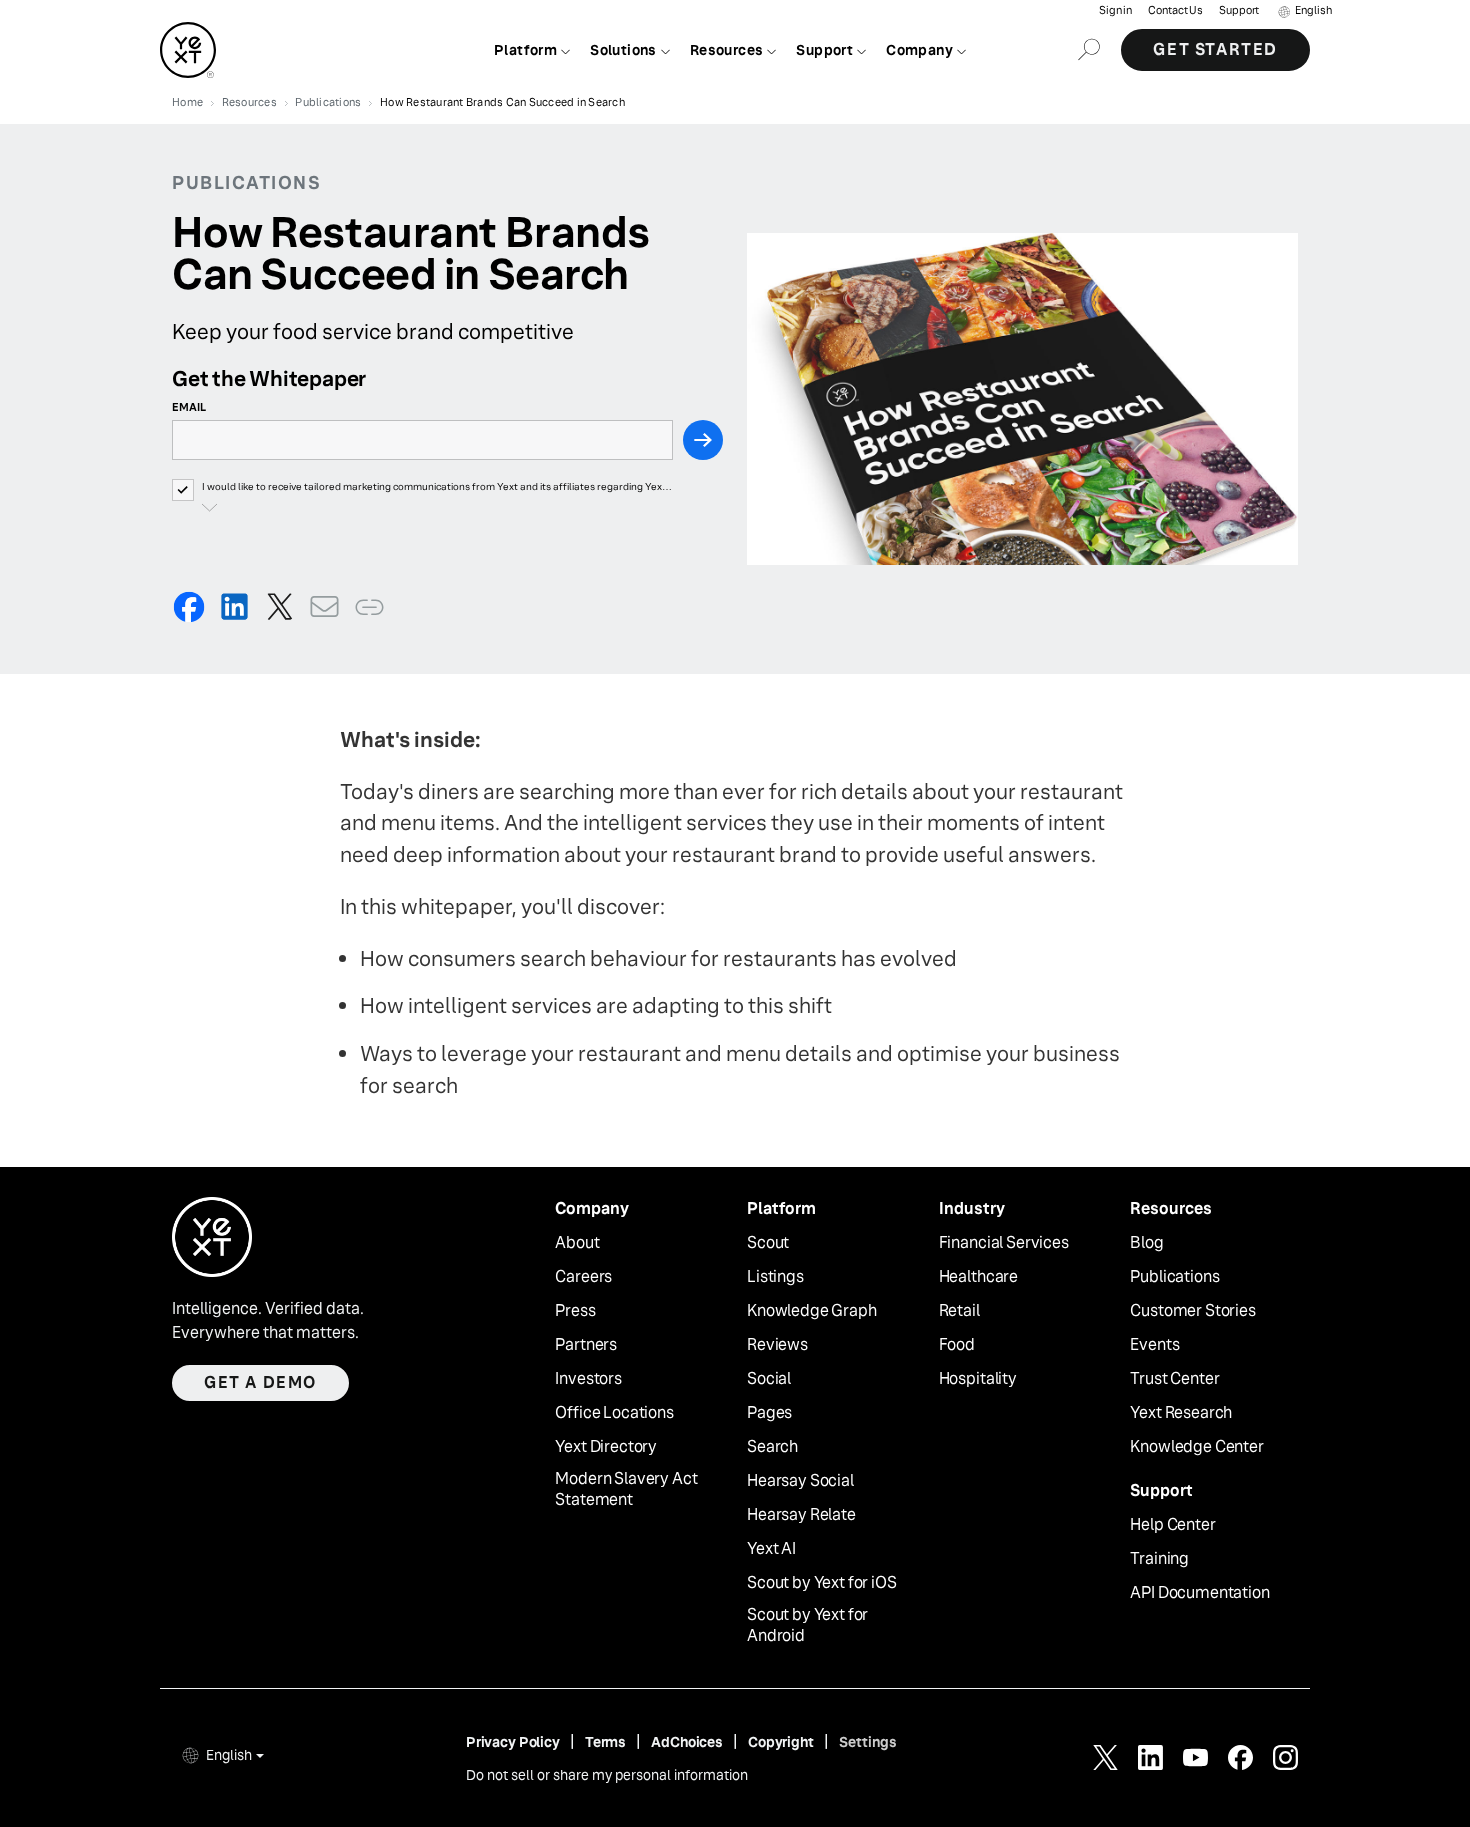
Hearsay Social (800, 1481)
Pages (769, 1413)
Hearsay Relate (801, 1515)
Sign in (1115, 10)
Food (957, 1345)
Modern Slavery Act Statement (626, 1489)
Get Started (1215, 49)
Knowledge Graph (812, 1311)
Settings (868, 1742)
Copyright (781, 1742)
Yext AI (771, 1549)
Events (1154, 1345)
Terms (605, 1742)
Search (772, 1447)
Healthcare (978, 1277)
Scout (768, 1243)
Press (575, 1311)
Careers (583, 1277)
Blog (1146, 1243)
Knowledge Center (1196, 1447)
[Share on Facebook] (189, 606)
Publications (1174, 1277)
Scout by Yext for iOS (822, 1583)
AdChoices (687, 1742)
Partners (586, 1345)
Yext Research (1181, 1413)
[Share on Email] (324, 606)
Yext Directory (606, 1447)
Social (769, 1379)
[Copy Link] (369, 606)
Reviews (777, 1345)
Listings (775, 1277)
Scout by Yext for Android (807, 1625)
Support (1239, 10)
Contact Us (1175, 10)
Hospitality (978, 1379)
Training (1159, 1559)
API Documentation (1199, 1593)
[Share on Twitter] (279, 606)
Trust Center (1174, 1379)
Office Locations (614, 1413)
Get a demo (260, 1382)
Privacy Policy (513, 1742)
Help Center (1172, 1525)
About (577, 1243)
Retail (959, 1311)
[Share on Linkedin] (234, 606)
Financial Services (1004, 1243)
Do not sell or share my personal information (607, 1775)
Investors (588, 1379)
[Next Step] (703, 440)
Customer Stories (1192, 1311)
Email (189, 407)
